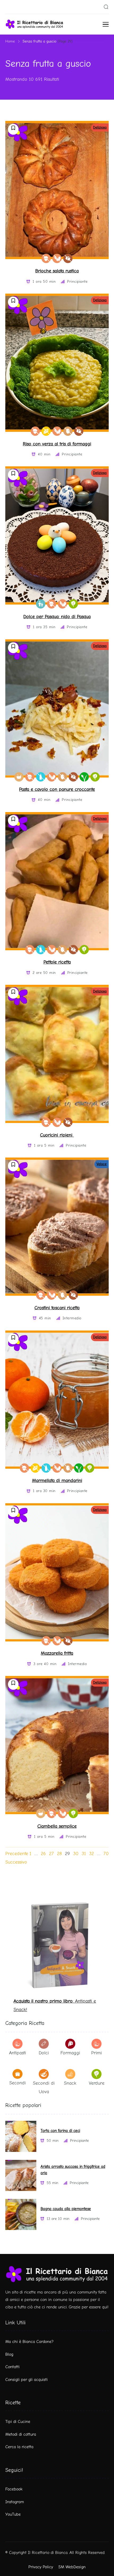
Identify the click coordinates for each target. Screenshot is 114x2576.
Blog (9, 2354)
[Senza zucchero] (68, 258)
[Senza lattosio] (41, 777)
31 (84, 1854)
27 (51, 1854)
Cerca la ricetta (19, 2447)
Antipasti (17, 2053)
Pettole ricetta (57, 962)
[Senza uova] (68, 431)
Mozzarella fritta (57, 1653)
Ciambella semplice (57, 1826)
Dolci (44, 2053)
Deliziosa (100, 127)
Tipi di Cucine (18, 2422)
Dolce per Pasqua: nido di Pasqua (57, 617)
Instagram (15, 2502)
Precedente (17, 1854)
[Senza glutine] (46, 431)
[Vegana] (84, 777)
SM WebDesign (72, 2567)
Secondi (17, 2083)
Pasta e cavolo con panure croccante (57, 789)
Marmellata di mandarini (57, 1481)
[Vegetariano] (73, 604)
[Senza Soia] (57, 258)
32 (91, 1854)
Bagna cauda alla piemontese (66, 2209)
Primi (97, 2053)
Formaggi (70, 2053)
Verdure (97, 2083)
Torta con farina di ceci (60, 2131)
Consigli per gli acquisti (27, 2380)
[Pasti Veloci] (19, 777)
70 (106, 1854)
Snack (70, 2083)
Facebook (14, 2489)
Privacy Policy (41, 2567)
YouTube (13, 2514)
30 (76, 1854)
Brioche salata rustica (57, 271)
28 (59, 1854)
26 (43, 1854)
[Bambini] (41, 604)
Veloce (102, 1164)
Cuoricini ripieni (57, 1135)
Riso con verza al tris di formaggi (57, 444)
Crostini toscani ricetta (57, 1308)
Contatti (12, 2367)
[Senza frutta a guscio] (46, 258)
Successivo (16, 1862)
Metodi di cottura (21, 2434)
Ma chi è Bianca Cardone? (29, 2342)
